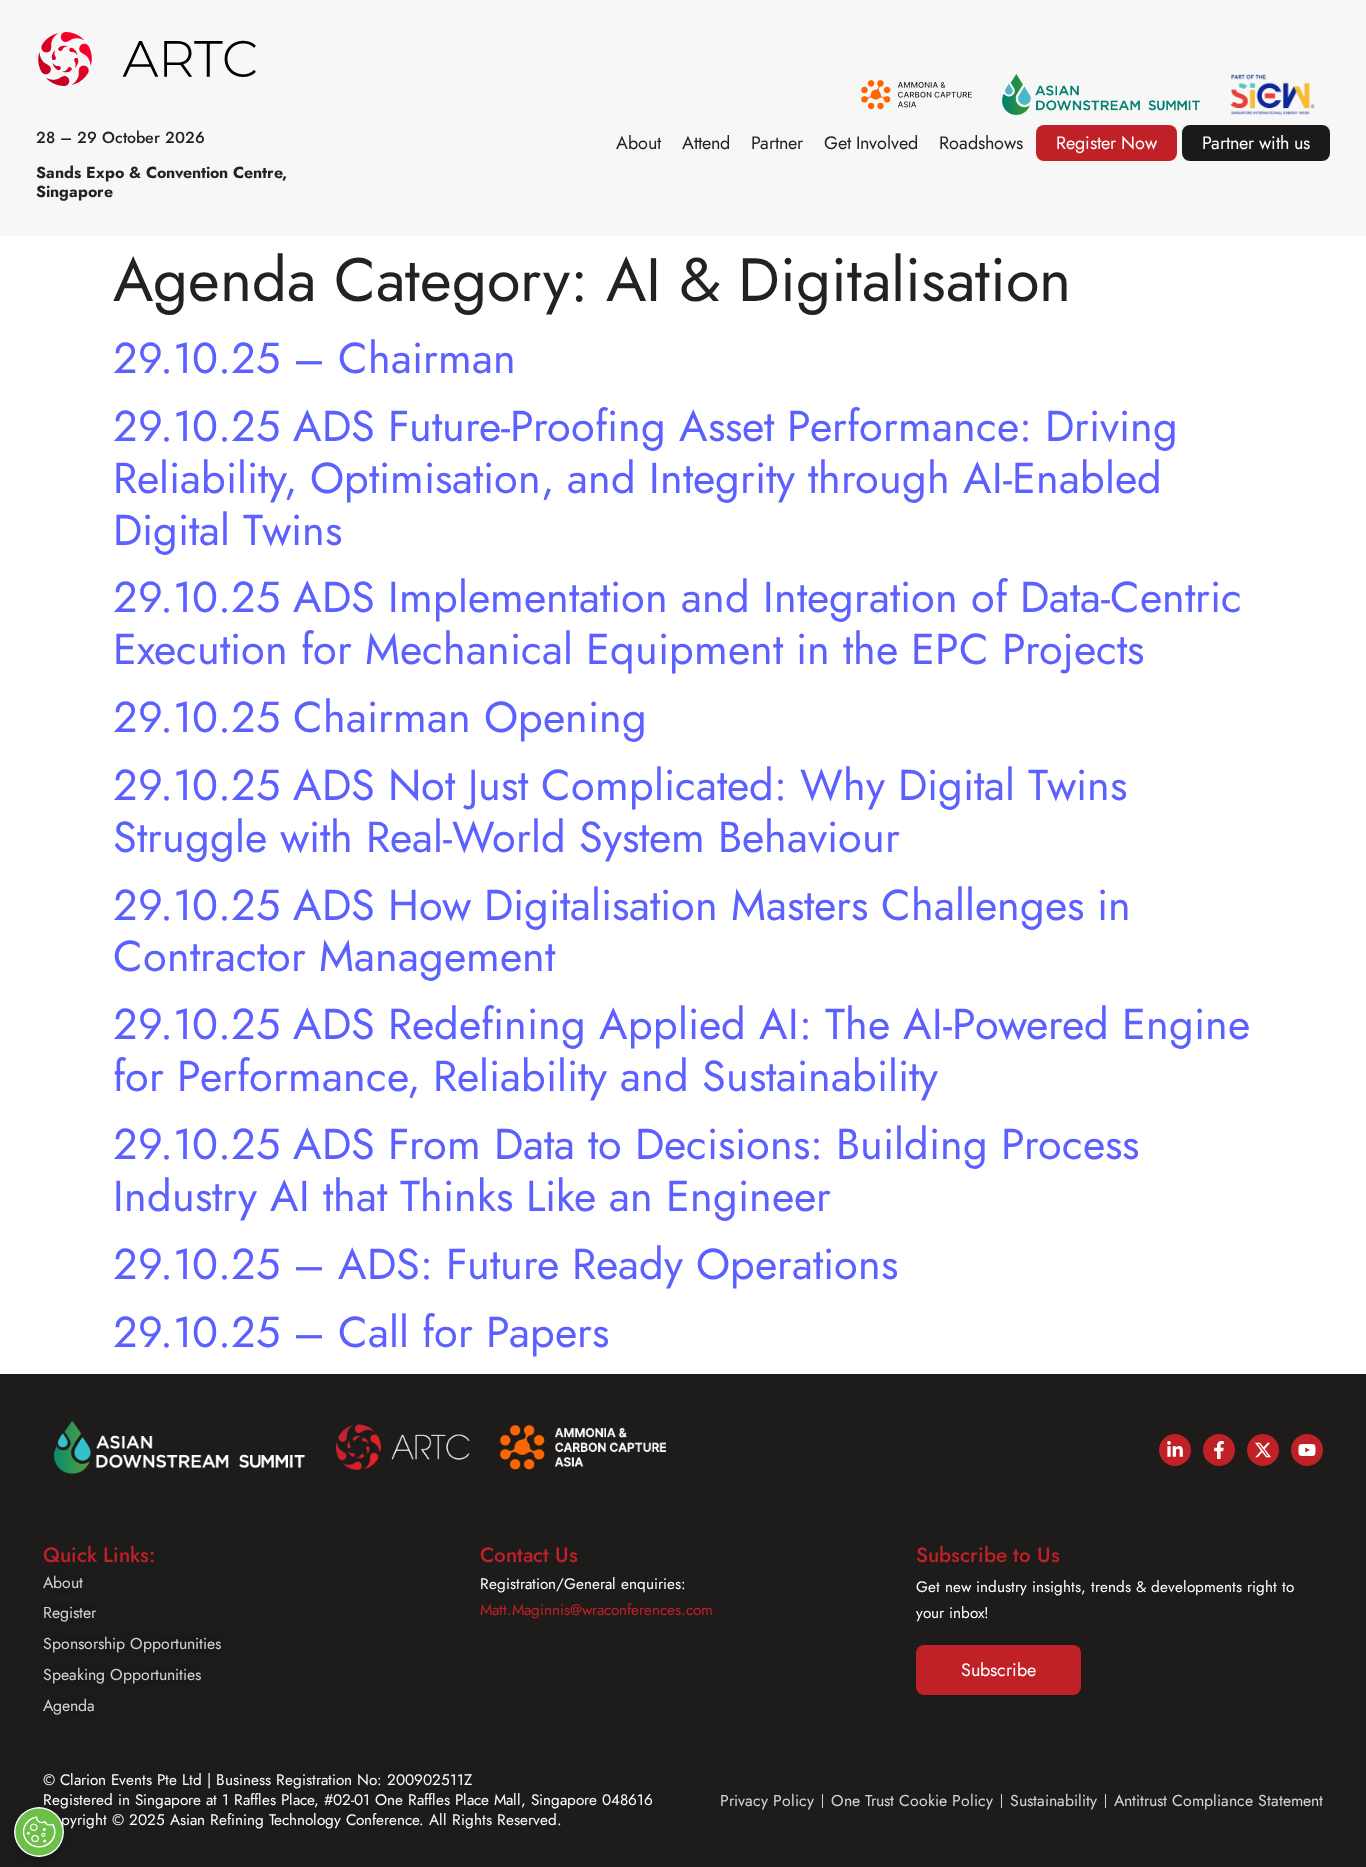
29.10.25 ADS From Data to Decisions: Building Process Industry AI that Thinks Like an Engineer (626, 1170)
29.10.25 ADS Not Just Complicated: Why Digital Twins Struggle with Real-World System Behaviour (620, 811)
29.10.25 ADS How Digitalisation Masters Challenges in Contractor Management (622, 931)
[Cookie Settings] (39, 1832)
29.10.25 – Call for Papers (361, 1332)
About (638, 143)
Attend (706, 143)
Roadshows (981, 143)
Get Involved (871, 143)
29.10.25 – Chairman (314, 358)
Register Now (1106, 143)
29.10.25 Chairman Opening (380, 717)
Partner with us (1256, 143)
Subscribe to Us (988, 1555)
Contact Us (529, 1555)
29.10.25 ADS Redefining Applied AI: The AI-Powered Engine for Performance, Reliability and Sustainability (681, 1050)
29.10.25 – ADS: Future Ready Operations (505, 1264)
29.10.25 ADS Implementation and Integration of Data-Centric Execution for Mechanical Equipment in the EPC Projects (677, 623)
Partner (777, 143)
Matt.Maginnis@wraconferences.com (596, 1610)
